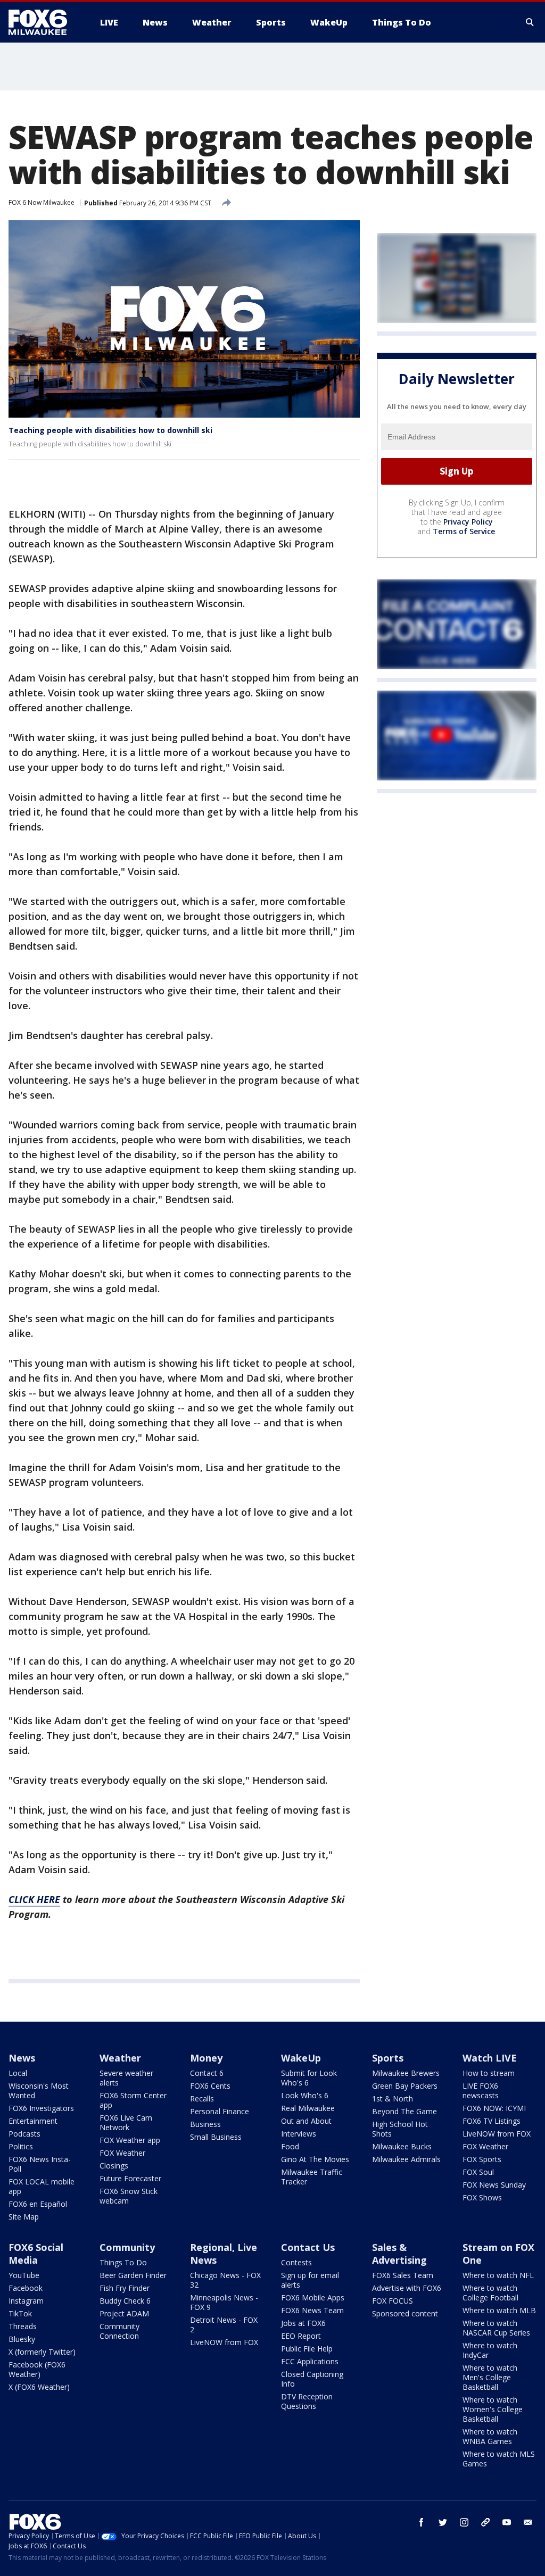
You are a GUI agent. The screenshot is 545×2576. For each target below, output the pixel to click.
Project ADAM (124, 2313)
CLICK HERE (34, 1899)
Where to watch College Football (490, 2293)
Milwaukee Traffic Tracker (312, 2177)
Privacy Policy (468, 522)
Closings (114, 2166)
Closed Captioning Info (312, 2379)
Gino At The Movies (315, 2159)
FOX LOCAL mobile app (42, 2186)
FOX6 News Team (312, 2310)
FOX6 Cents (210, 2086)
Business (205, 2124)
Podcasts (24, 2134)
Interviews (299, 2134)
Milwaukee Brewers (406, 2073)
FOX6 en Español (38, 2204)
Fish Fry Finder (125, 2288)
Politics (21, 2146)
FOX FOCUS (393, 2301)
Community (127, 2247)
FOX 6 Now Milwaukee (42, 202)
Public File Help (307, 2349)
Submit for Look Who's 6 (309, 2078)
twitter (443, 2522)
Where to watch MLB (499, 2310)
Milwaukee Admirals (406, 2159)
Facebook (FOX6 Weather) (37, 2369)
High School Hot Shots (400, 2129)
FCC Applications (310, 2361)
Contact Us (308, 2247)
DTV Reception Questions (307, 2401)
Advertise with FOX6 (407, 2288)
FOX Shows (482, 2197)
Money (206, 2058)
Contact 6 (207, 2073)
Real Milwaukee (308, 2108)
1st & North (393, 2099)
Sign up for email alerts (310, 2280)
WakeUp (301, 2058)
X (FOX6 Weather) (39, 2387)
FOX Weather (122, 2153)
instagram (464, 2522)
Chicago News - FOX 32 (225, 2280)
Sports (388, 2058)
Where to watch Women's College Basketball (493, 2409)
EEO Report (301, 2336)
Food (290, 2146)
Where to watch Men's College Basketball (490, 2377)
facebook (422, 2522)
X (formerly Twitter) (42, 2352)
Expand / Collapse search (530, 22)
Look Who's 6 (305, 2095)
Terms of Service (464, 531)
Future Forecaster (130, 2178)
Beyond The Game (404, 2111)
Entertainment (33, 2121)
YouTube (24, 2275)
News (22, 2058)
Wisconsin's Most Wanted (39, 2091)
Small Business (216, 2137)
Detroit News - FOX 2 (224, 2325)
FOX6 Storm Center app (133, 2100)
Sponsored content (405, 2313)
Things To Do (123, 2262)
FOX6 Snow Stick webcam (129, 2196)
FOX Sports (482, 2159)
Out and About (306, 2121)
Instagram (26, 2301)
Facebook (26, 2288)
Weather (120, 2058)
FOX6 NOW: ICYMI (494, 2108)
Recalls (202, 2099)
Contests (296, 2262)
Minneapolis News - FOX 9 (224, 2302)
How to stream (489, 2073)
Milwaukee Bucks (402, 2146)
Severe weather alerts (126, 2078)
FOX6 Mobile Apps (313, 2297)
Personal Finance (220, 2111)
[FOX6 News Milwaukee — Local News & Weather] (44, 22)
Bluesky (22, 2339)
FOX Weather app (130, 2140)
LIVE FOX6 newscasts (481, 2091)
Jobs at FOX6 (303, 2323)
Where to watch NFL (498, 2275)
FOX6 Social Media (36, 2254)
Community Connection (119, 2331)
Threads (23, 2326)
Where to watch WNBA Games (490, 2436)
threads (485, 2522)
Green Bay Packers (405, 2086)
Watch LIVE (490, 2058)
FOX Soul (478, 2172)
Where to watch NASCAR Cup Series (496, 2328)
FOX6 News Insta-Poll (40, 2164)
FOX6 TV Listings (492, 2121)
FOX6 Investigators (41, 2108)
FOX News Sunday (494, 2185)
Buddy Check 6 (125, 2301)
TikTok (20, 2313)
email (528, 2522)
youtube (507, 2522)
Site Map (24, 2217)
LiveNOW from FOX (497, 2134)
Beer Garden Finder (133, 2275)
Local (18, 2073)
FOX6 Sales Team (403, 2275)
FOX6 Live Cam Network (126, 2122)
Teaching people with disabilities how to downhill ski (110, 430)
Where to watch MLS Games (499, 2459)
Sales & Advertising (399, 2254)
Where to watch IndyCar (490, 2350)
